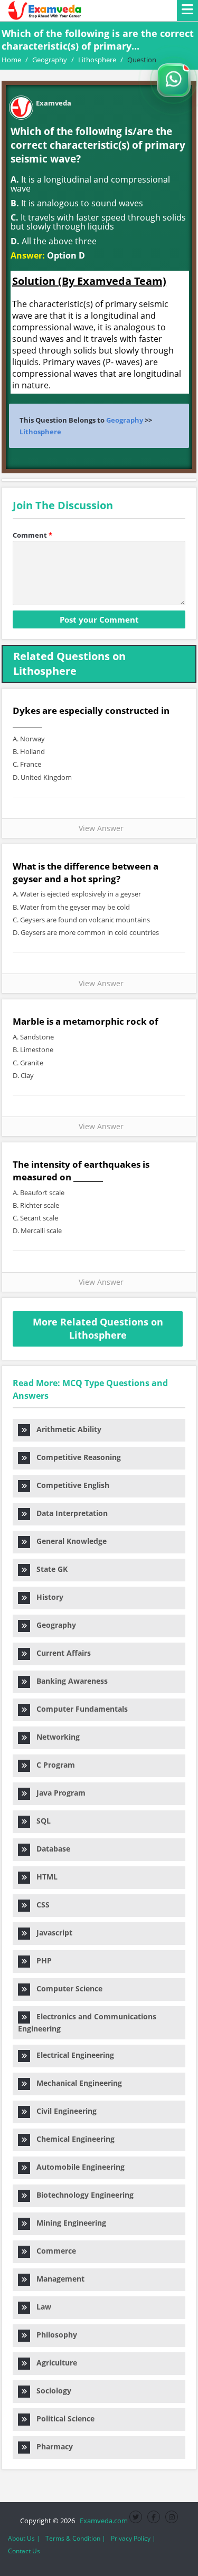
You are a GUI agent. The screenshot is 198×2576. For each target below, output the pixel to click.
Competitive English (70, 1485)
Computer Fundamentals (79, 1709)
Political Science (62, 2418)
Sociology (51, 2391)
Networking (55, 1737)
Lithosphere (40, 432)
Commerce (53, 2251)
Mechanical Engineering (76, 2083)
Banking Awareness (69, 1681)
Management (57, 2279)
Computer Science (66, 1988)
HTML (44, 1877)
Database (50, 1849)
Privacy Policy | (133, 2538)
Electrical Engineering (72, 2055)
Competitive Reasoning (76, 1457)
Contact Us (24, 2551)
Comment (32, 535)
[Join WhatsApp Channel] (174, 80)
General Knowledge (68, 1541)
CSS (40, 1905)
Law (41, 2307)
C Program (53, 1765)
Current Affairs (60, 1653)
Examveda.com (102, 2521)
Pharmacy (51, 2446)
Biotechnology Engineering (82, 2195)
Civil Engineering (63, 2111)
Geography (125, 420)
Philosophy (54, 2335)
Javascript (51, 1933)
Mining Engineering (68, 2223)
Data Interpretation (69, 1513)
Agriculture (54, 2363)
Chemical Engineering (72, 2139)
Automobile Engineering (77, 2167)
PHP (41, 1960)
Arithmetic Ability (66, 1429)
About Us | (24, 2538)
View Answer (99, 828)
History (47, 1597)
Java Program (58, 1793)
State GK (49, 1569)
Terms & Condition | (76, 2538)
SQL (40, 1821)
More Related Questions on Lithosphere (98, 1329)
